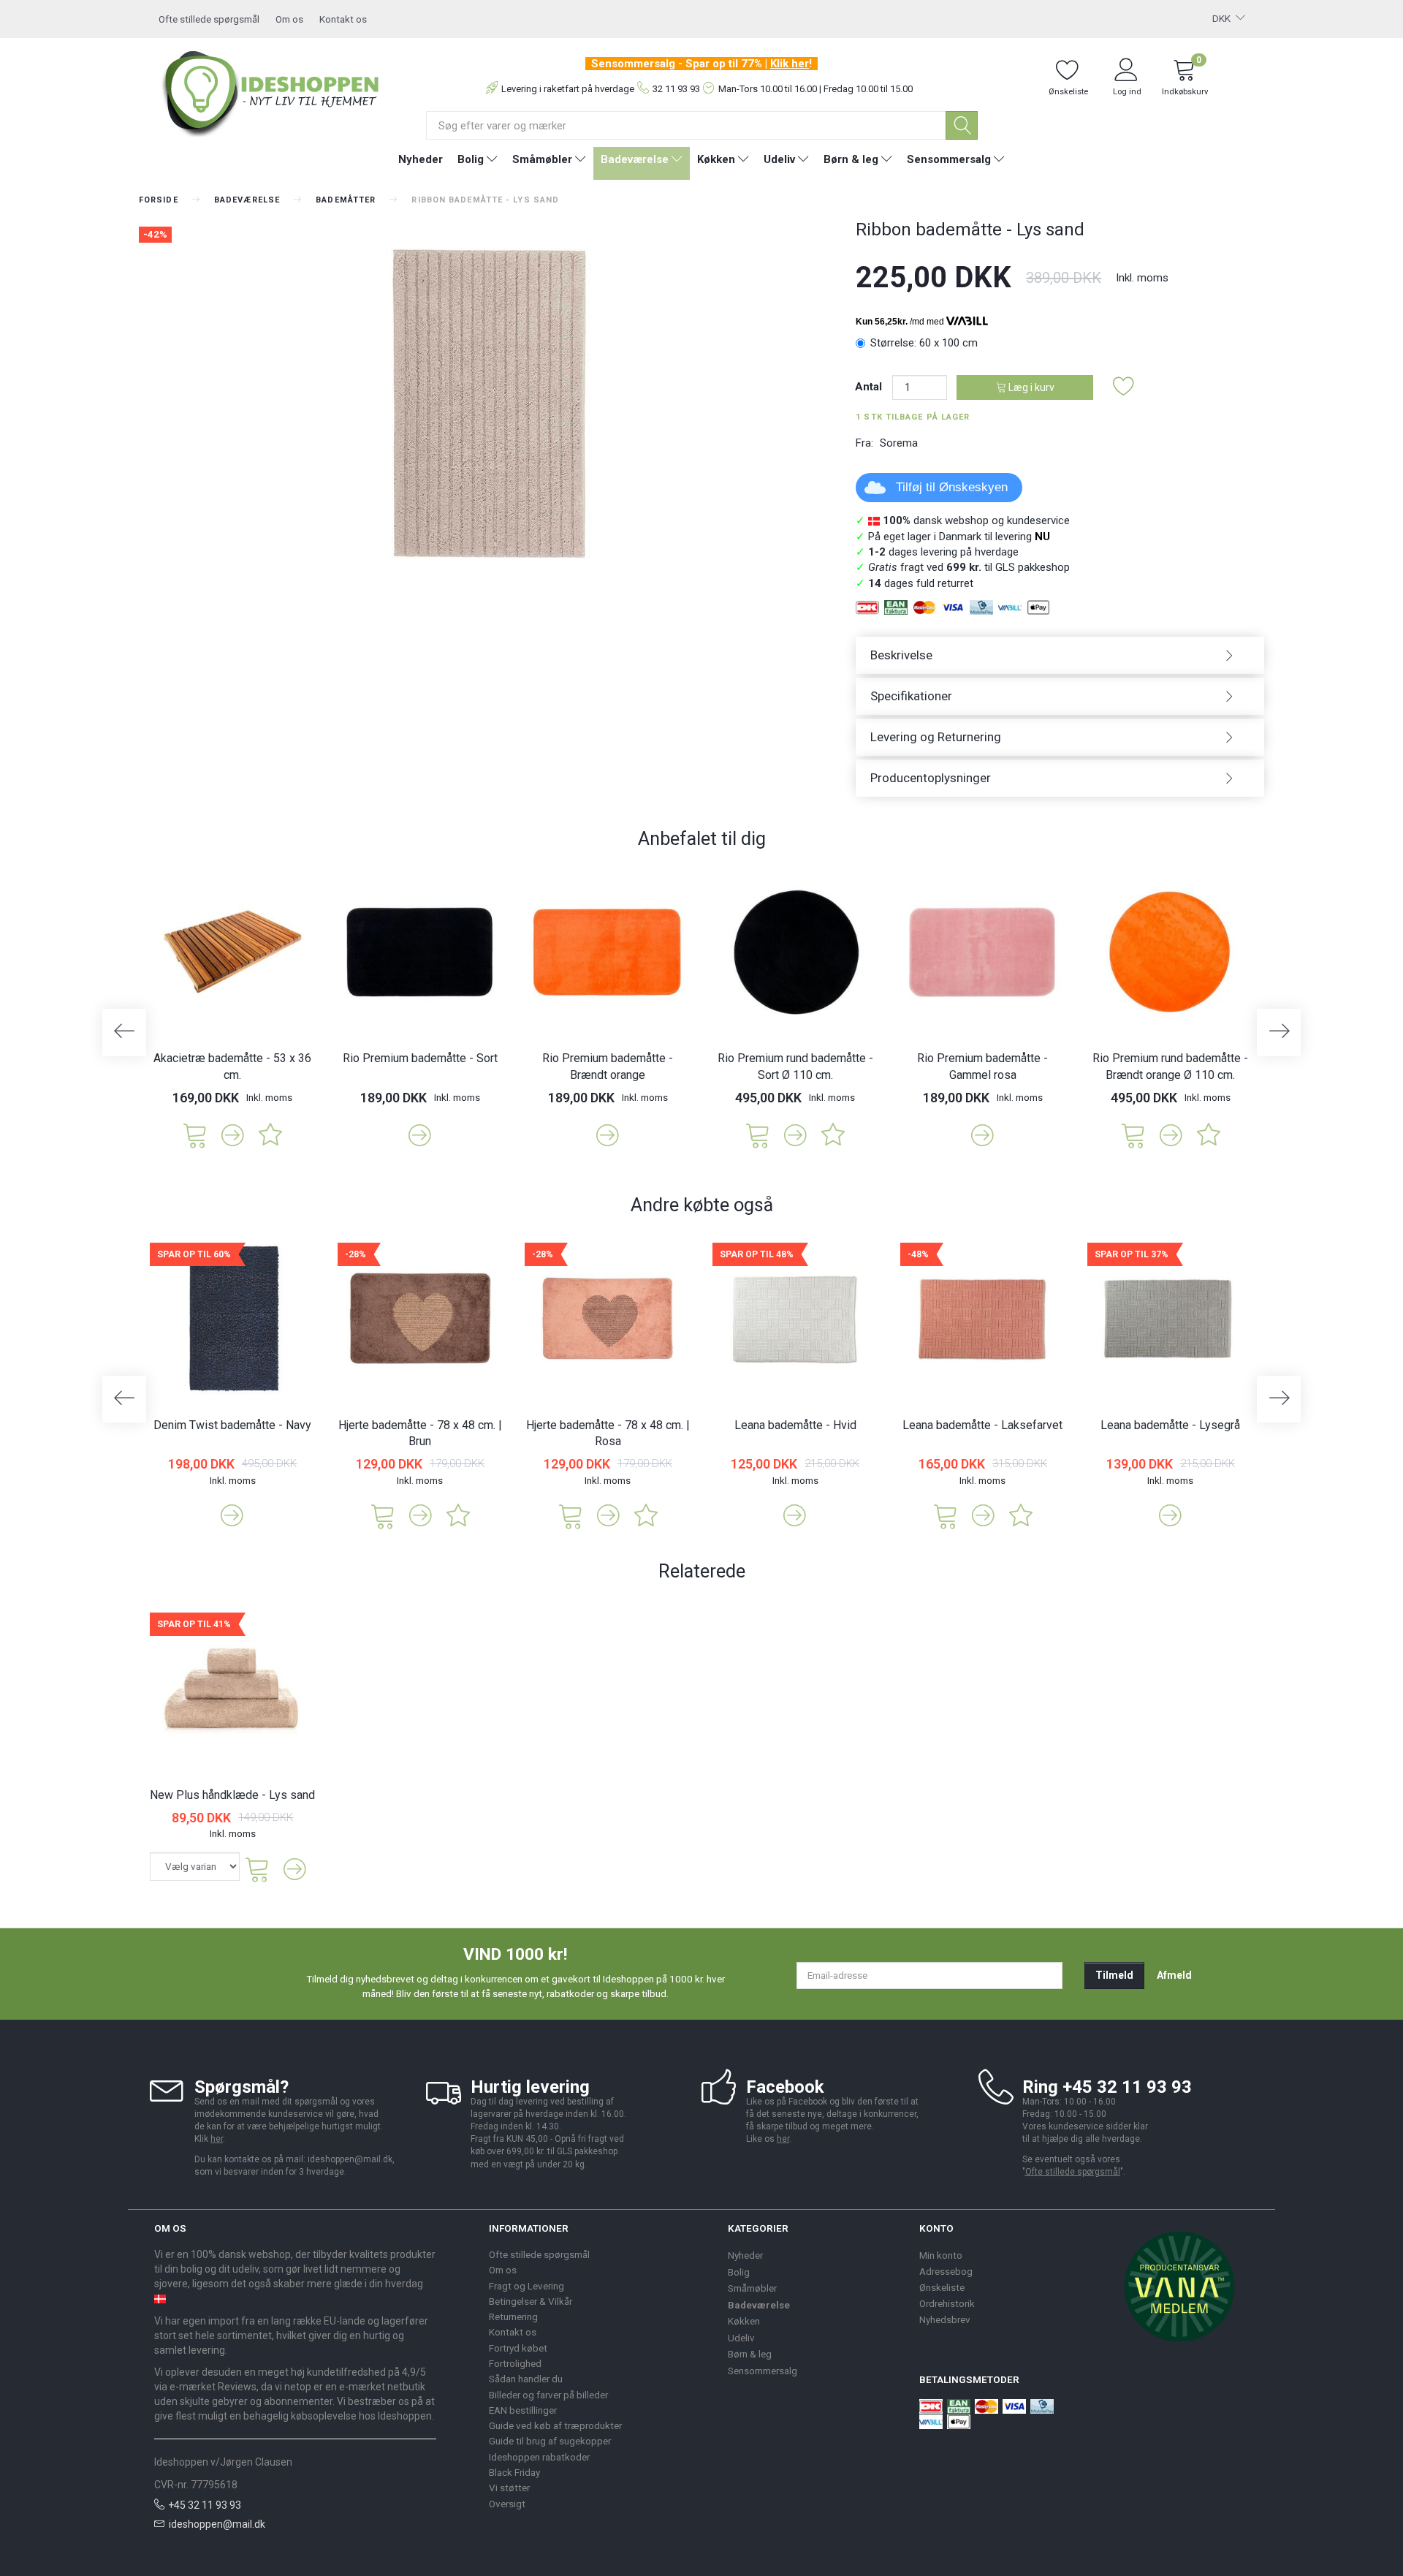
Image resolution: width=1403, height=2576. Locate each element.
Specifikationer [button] (911, 696)
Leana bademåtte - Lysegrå (1170, 1425)
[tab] (1060, 655)
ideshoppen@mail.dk (217, 2524)
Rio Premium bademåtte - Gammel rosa (982, 1067)
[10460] (758, 1134)
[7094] (946, 1515)
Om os (289, 19)
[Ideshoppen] (271, 91)
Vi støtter (509, 2488)
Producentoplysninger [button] (931, 778)
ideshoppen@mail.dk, (351, 2159)
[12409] (571, 1515)
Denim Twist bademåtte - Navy (232, 1425)
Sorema (899, 443)
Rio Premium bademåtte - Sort (420, 1058)
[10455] (1133, 1134)
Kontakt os (343, 19)
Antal (870, 387)
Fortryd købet (518, 2348)
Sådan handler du (526, 2379)
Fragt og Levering (526, 2286)
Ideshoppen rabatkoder (539, 2457)
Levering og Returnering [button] (936, 737)
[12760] (195, 1134)
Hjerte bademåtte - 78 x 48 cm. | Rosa (608, 1433)
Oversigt (507, 2504)
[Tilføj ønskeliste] (1124, 387)
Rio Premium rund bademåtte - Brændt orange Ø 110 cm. (1170, 1067)
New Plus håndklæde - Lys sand (232, 1795)
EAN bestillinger (523, 2410)
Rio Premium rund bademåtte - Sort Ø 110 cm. (795, 1067)
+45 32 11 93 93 (205, 2505)
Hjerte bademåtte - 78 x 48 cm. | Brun (420, 1433)
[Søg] (962, 125)
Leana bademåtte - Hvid (795, 1425)
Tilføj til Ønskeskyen (952, 487)
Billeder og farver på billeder (548, 2395)
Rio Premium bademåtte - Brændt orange (608, 1067)
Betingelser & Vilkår (531, 2301)
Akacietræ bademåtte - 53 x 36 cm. (232, 1067)
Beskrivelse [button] (901, 655)
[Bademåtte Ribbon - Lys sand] (486, 402)
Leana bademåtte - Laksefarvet (982, 1425)
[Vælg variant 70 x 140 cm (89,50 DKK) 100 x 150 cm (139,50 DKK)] (195, 1867)
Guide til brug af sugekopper (550, 2441)
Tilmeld (1114, 1975)
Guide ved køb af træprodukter (555, 2425)
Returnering (513, 2316)
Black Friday (514, 2472)
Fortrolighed (515, 2363)
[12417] (383, 1515)
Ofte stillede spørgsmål (209, 19)
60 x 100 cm (924, 343)
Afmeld (1174, 1975)
